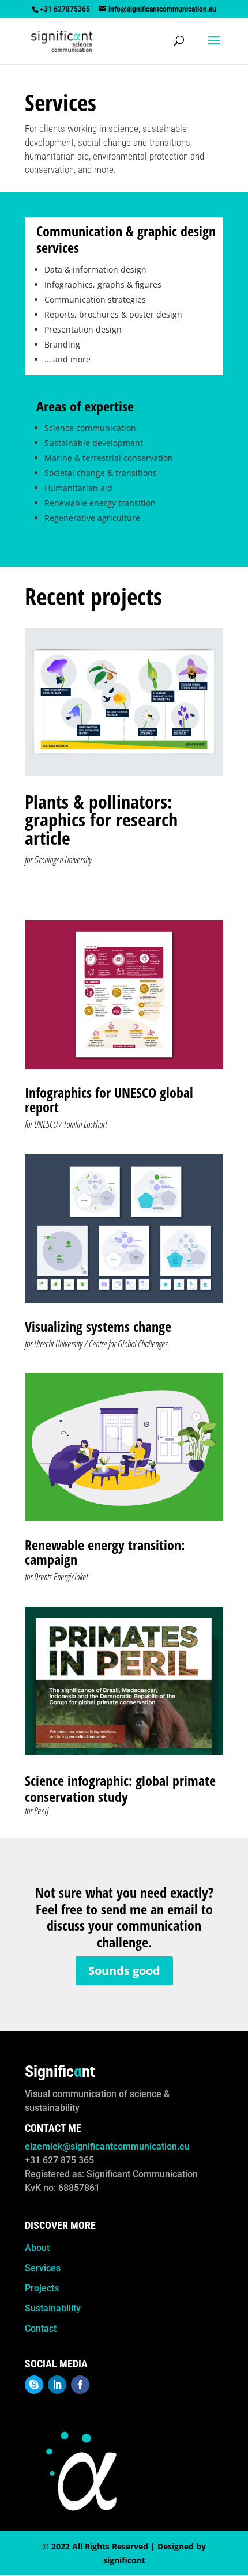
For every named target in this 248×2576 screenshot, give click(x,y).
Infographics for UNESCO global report (109, 1100)
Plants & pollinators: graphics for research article (101, 820)
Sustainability (53, 2308)
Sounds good (124, 1971)
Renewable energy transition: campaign (105, 1552)
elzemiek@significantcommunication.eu (107, 2146)
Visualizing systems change (98, 1326)
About (37, 2248)
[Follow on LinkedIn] (57, 2385)
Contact (41, 2328)
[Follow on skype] (34, 2385)
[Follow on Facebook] (80, 2385)
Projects (42, 2288)
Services (43, 2268)
